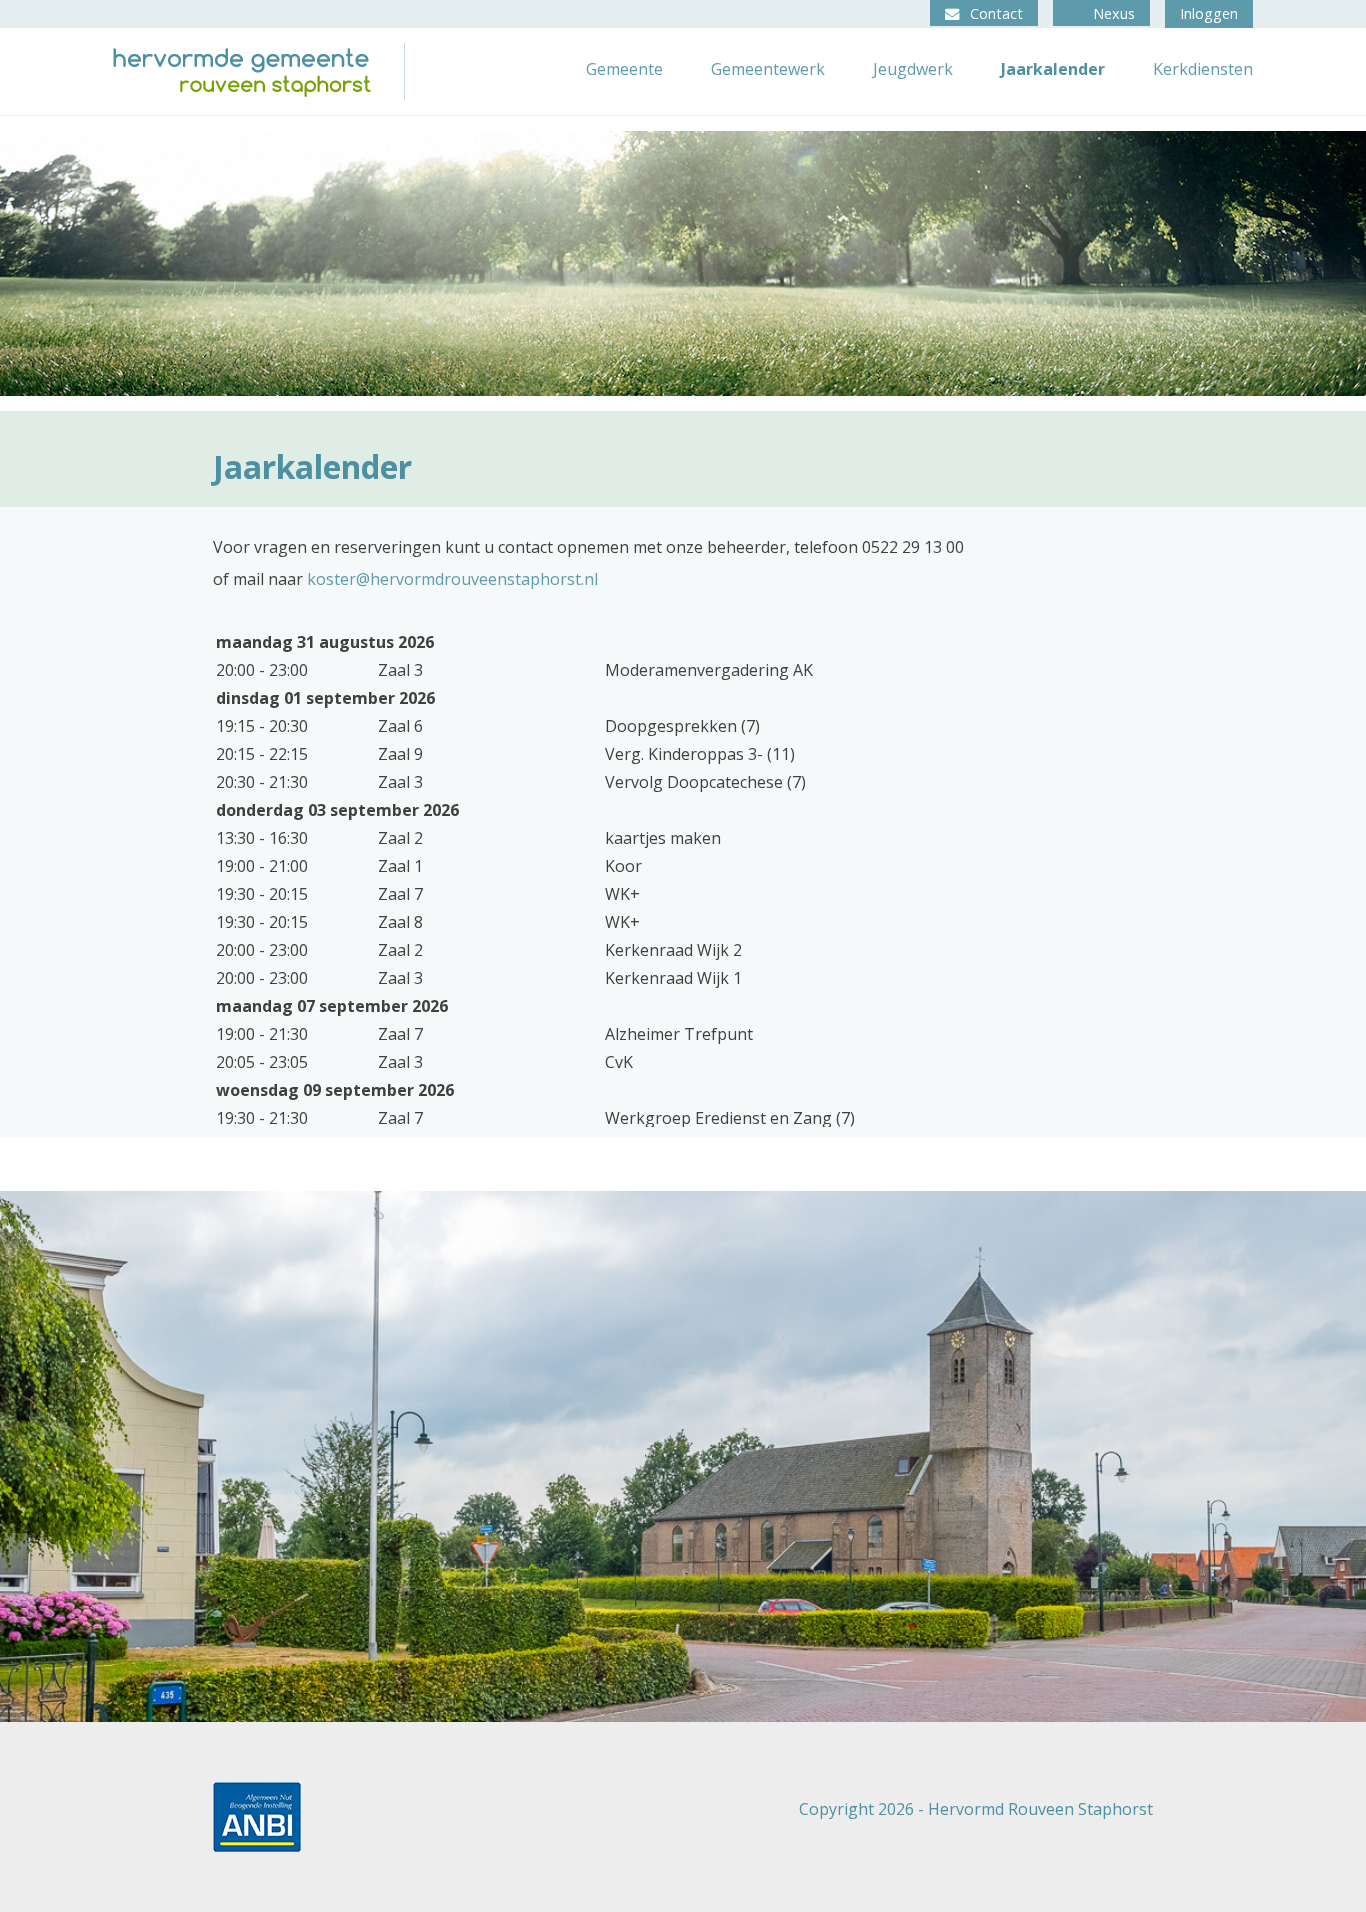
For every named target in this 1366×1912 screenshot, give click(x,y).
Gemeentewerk (768, 69)
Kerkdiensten (1203, 69)
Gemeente (624, 69)
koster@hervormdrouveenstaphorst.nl (452, 579)
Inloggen (1209, 13)
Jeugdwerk (913, 69)
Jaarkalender (1053, 69)
